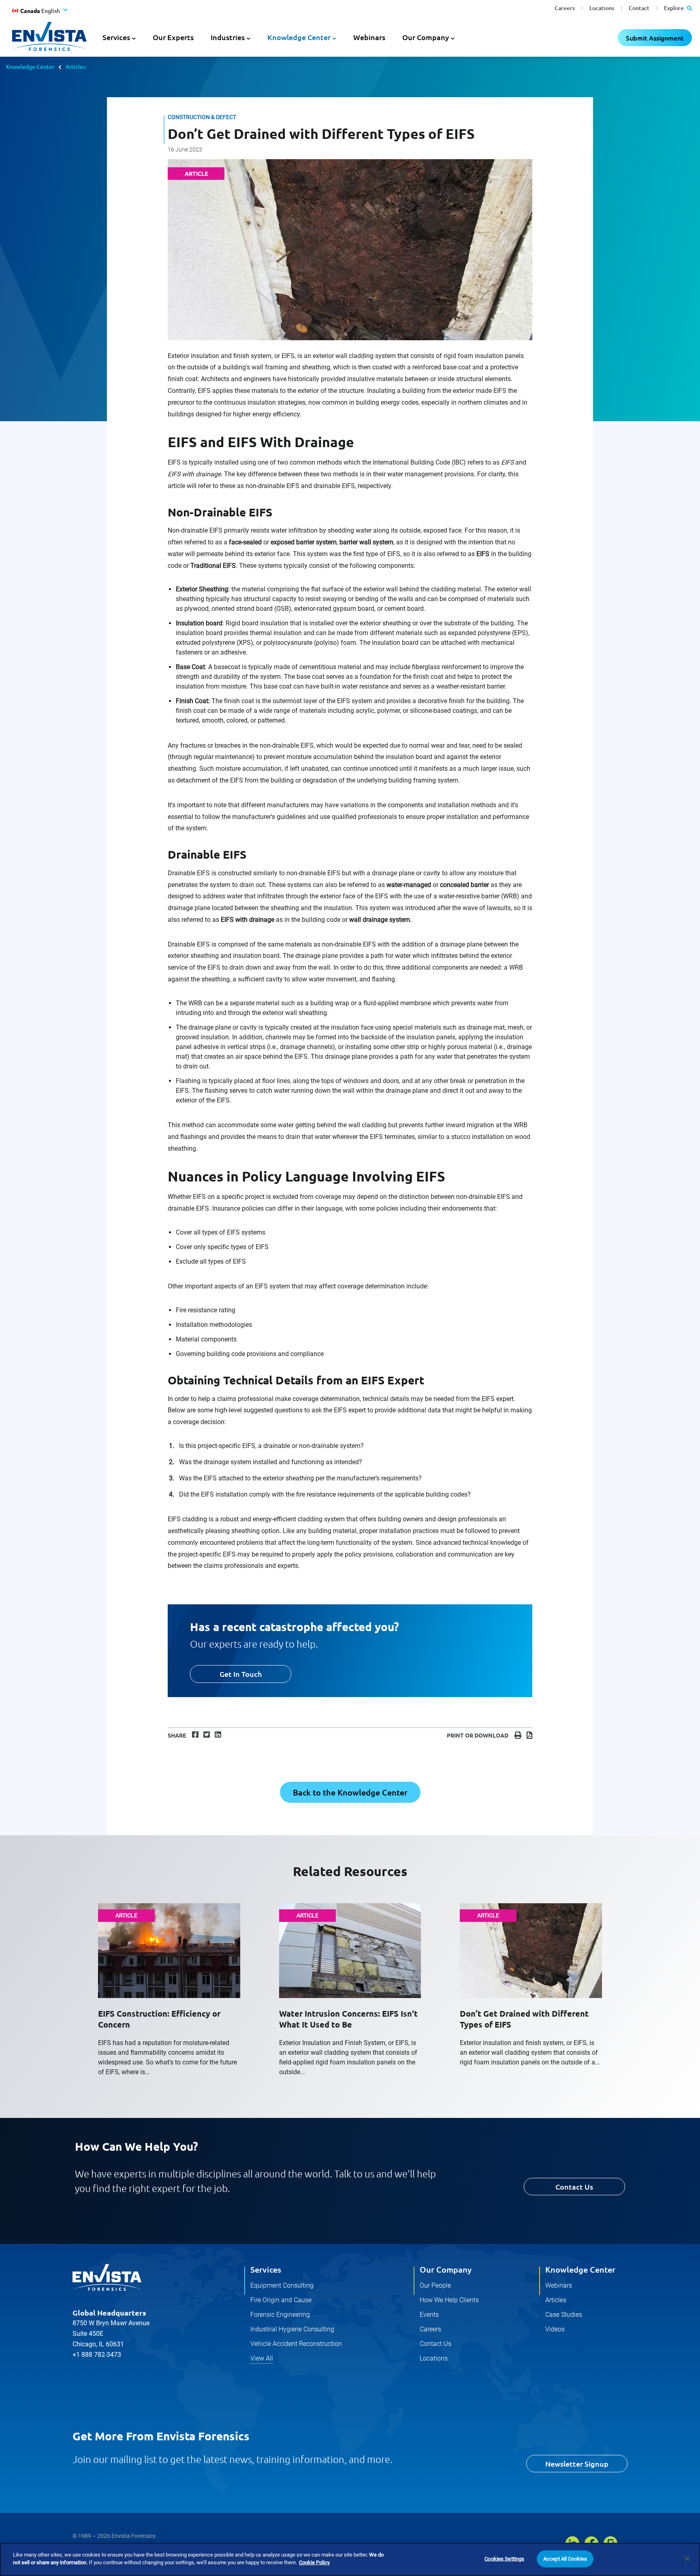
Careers (565, 8)
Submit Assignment (655, 38)
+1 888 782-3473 (97, 2355)
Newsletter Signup (577, 2464)
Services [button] (116, 37)
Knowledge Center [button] (299, 37)
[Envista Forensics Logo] (107, 2277)
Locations (602, 8)
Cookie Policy (314, 2562)
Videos (555, 2329)
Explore (674, 8)
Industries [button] (228, 37)
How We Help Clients (449, 2300)
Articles (76, 66)
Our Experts (173, 37)
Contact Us (574, 2187)
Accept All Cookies (565, 2559)
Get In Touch (241, 1674)
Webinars (369, 37)
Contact (639, 8)
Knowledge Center (30, 66)
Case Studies (564, 2315)
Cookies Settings (504, 2559)
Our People (435, 2285)
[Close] (687, 2559)
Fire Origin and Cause (281, 2300)
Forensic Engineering (280, 2315)
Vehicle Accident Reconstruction (296, 2344)
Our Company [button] (426, 37)
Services (266, 2269)
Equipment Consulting (282, 2285)
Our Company (446, 2269)
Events (429, 2315)
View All (262, 2358)
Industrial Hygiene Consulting (292, 2329)
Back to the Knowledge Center (350, 1792)
